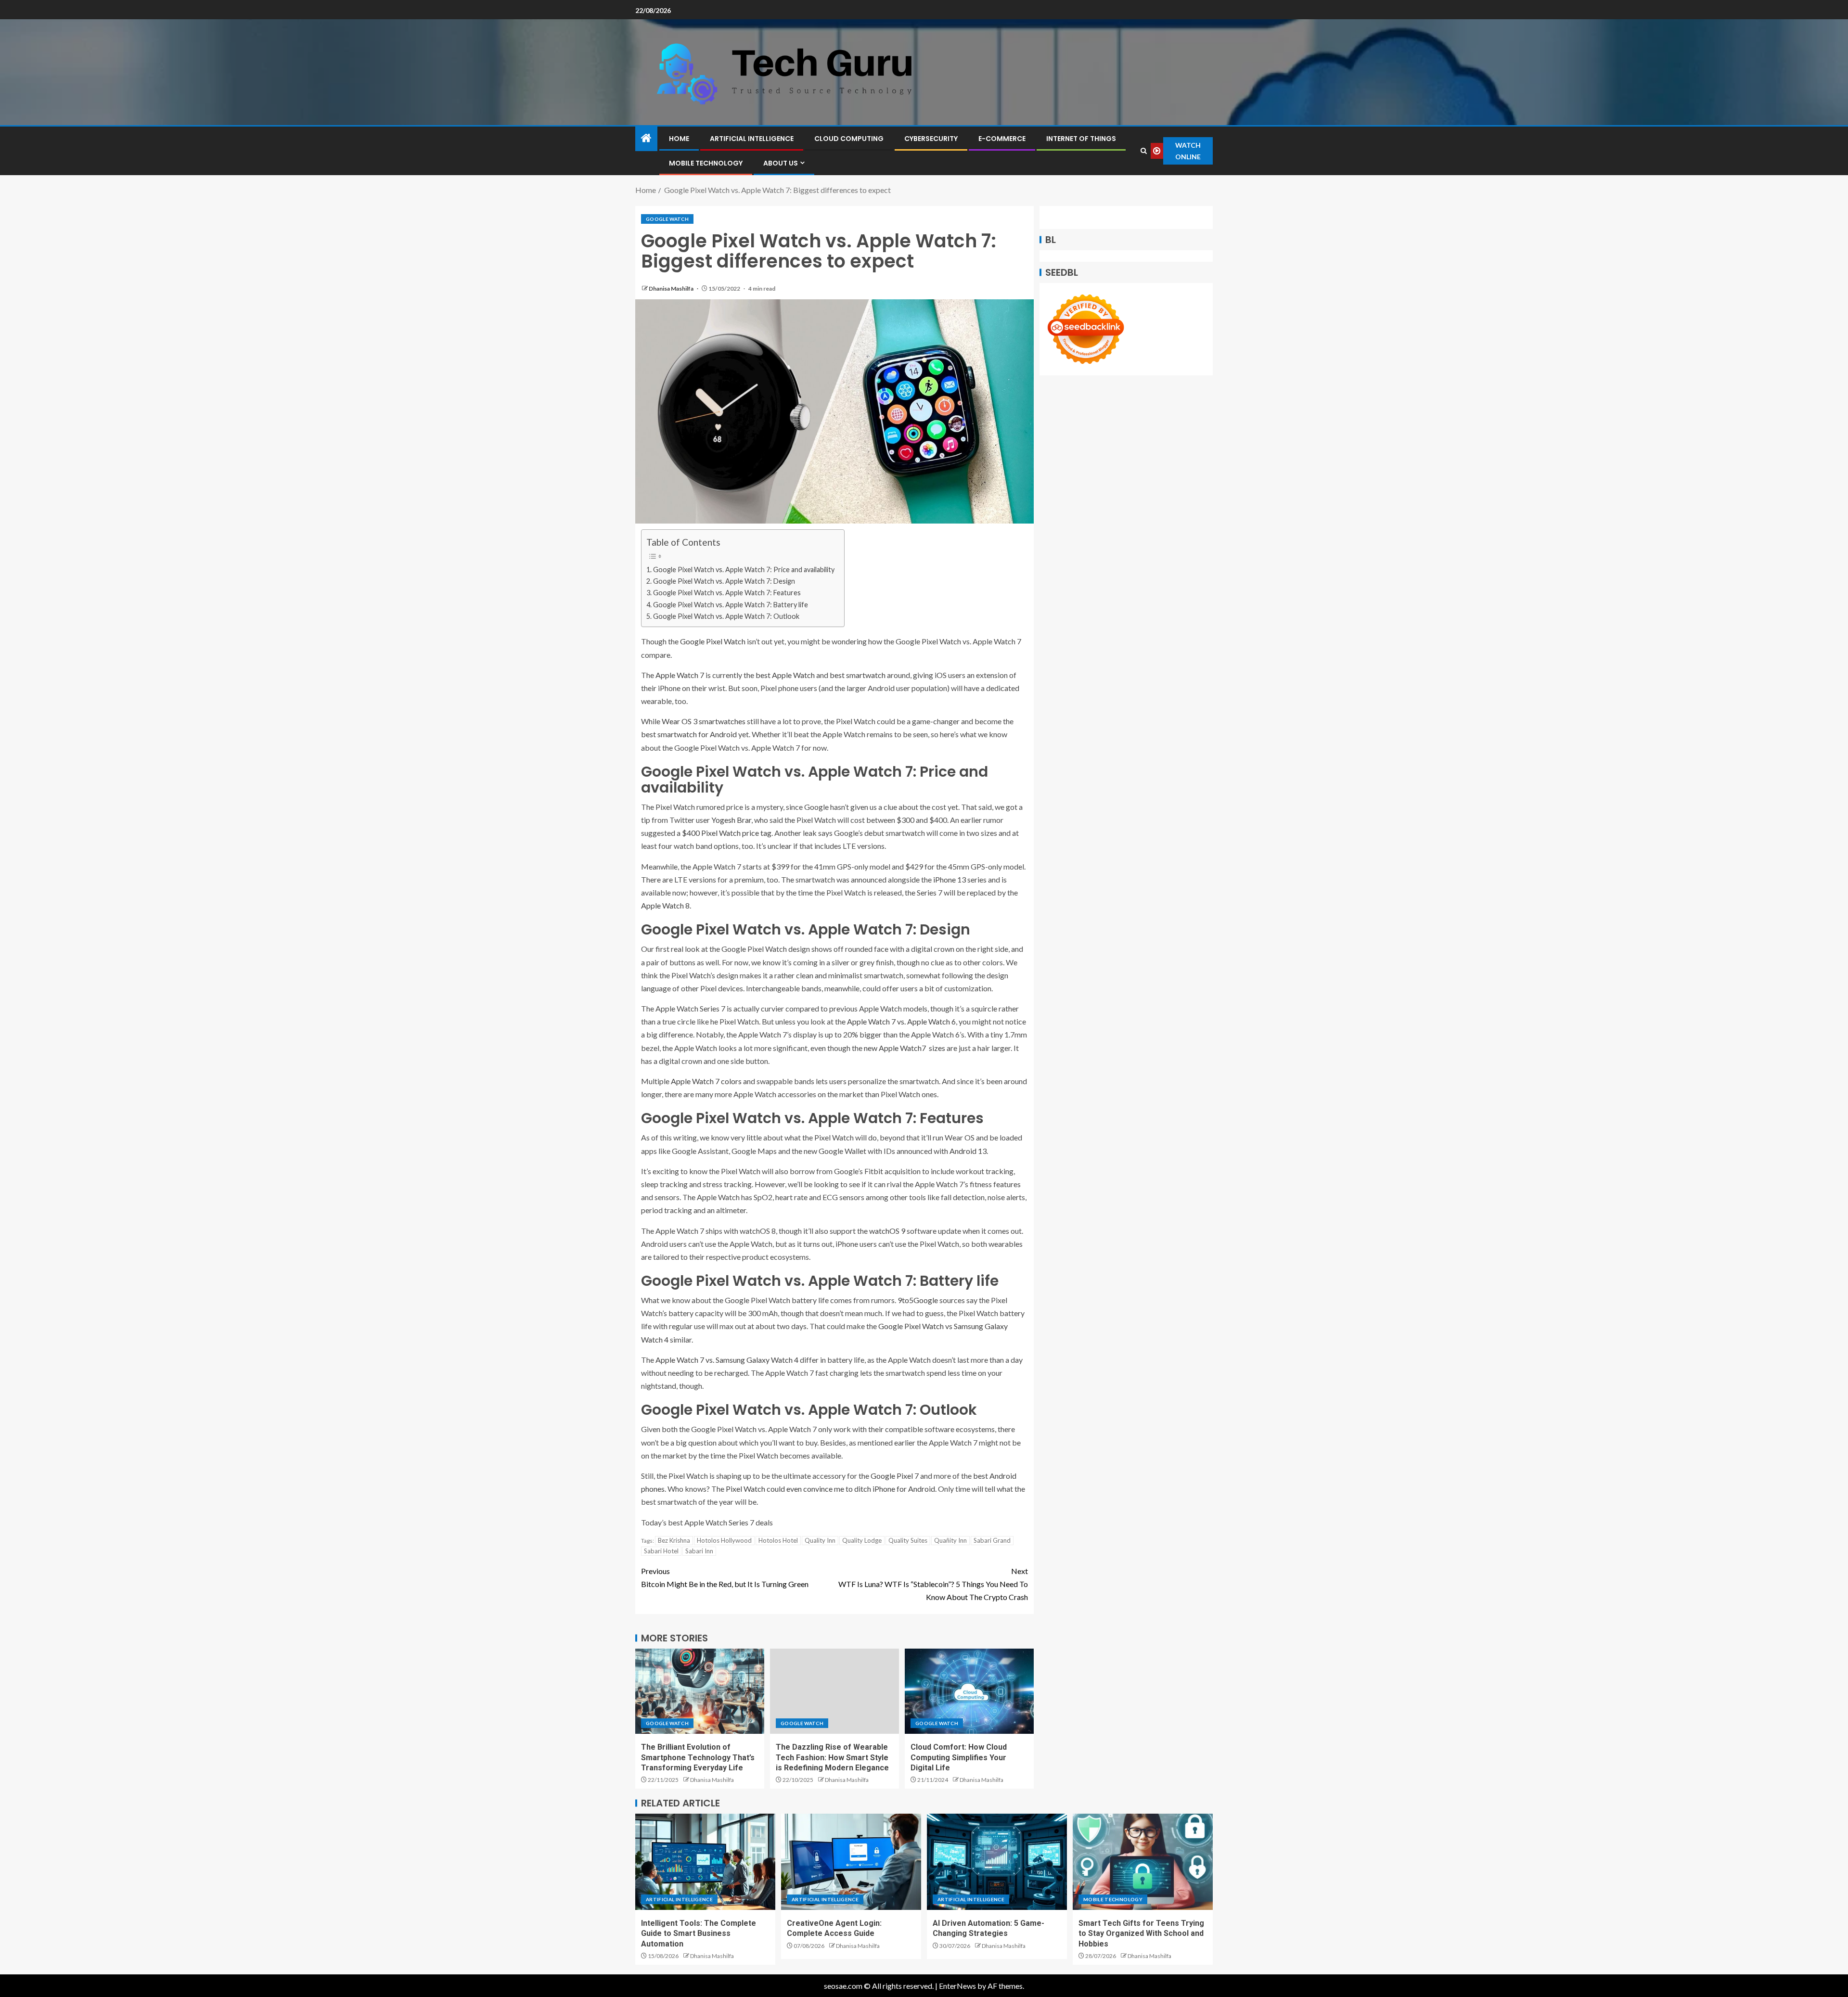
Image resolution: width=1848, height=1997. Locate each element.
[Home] (646, 138)
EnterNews (957, 1986)
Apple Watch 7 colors (706, 1081)
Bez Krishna (674, 1540)
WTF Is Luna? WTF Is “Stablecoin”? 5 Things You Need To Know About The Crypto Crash (933, 1584)
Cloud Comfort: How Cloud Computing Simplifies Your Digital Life (959, 1757)
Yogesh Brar (731, 820)
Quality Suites (908, 1540)
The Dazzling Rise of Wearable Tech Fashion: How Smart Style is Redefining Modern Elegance (832, 1757)
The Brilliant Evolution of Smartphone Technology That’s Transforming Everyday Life (698, 1757)
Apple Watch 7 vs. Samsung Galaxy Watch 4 (727, 1360)
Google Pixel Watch (713, 641)
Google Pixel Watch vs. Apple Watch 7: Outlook (726, 616)
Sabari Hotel (661, 1551)
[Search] (1143, 151)
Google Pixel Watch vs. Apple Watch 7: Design (724, 581)
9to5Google (918, 1300)
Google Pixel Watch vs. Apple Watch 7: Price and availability (744, 570)
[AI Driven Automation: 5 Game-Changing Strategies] (997, 1862)
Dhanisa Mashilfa (672, 288)
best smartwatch (858, 675)
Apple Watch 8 (665, 905)
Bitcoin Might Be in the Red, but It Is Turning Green (725, 1577)
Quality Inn (820, 1540)
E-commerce (1002, 139)
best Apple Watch (785, 675)
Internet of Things (1081, 139)
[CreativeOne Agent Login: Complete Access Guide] (851, 1862)
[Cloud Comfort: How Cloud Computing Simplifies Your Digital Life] (969, 1691)
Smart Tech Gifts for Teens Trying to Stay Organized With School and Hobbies (1141, 1933)
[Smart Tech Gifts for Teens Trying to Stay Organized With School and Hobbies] (1143, 1862)
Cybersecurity (931, 139)
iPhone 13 (950, 879)
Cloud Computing (849, 139)
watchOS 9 (887, 1231)
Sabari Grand (992, 1540)
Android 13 (968, 1151)
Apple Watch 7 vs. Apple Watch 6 (901, 1021)
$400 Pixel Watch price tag (727, 833)
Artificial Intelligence (752, 139)
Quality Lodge (862, 1540)
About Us (781, 163)
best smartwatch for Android (689, 734)
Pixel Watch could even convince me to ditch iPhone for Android (830, 1489)
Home (679, 139)
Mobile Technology (706, 163)
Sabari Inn (699, 1551)
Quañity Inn (950, 1540)
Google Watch (667, 219)
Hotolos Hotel (778, 1540)
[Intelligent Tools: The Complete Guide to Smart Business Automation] (705, 1862)
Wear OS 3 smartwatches (704, 721)
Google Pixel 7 (895, 1476)
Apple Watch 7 (680, 675)
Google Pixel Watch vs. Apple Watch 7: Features (727, 593)
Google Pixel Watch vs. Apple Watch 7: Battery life (731, 605)
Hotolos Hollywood (724, 1540)
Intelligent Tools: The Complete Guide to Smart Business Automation (699, 1933)
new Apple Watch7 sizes (905, 1048)
